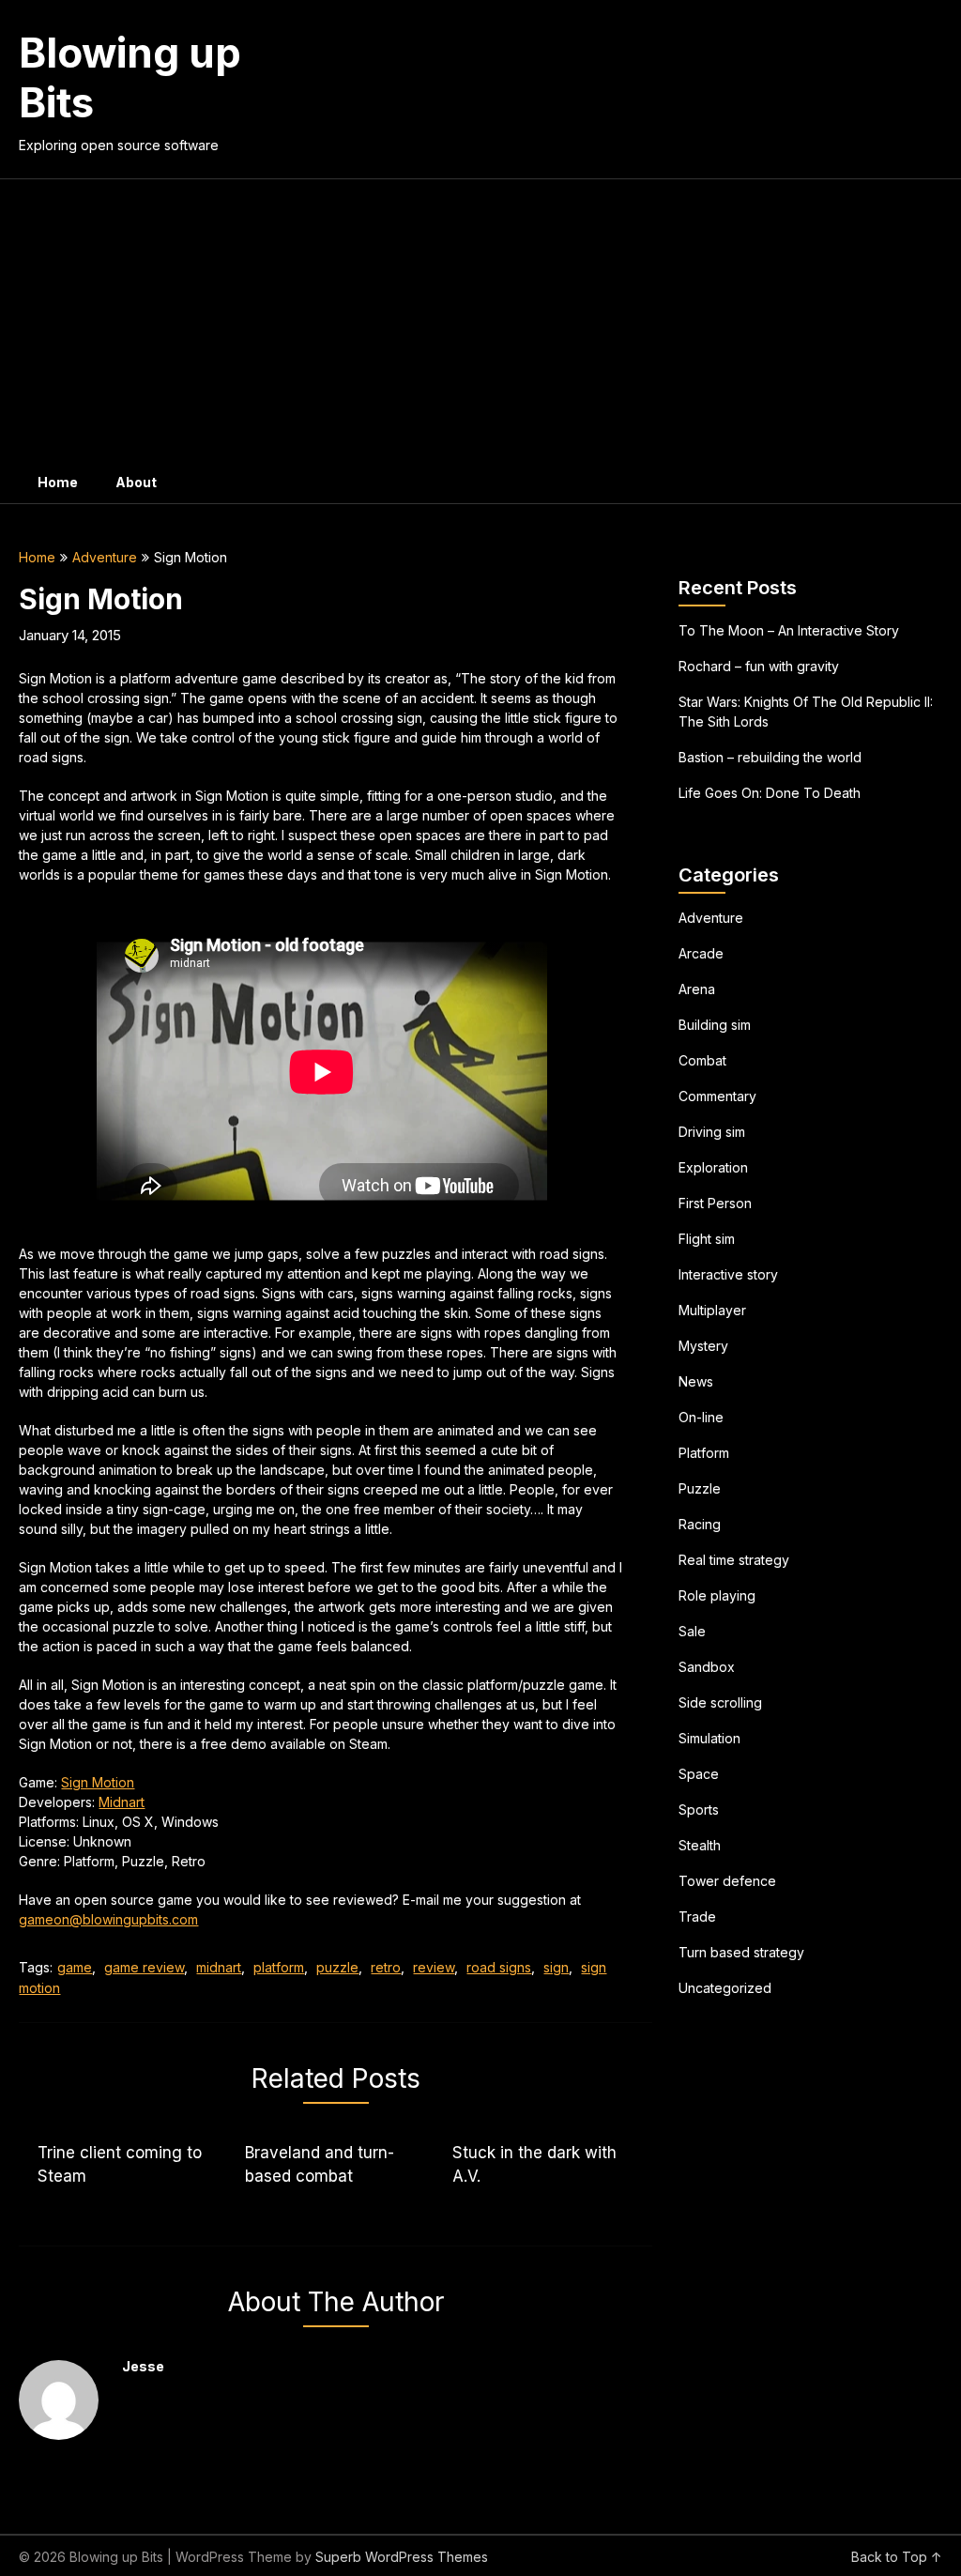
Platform (704, 1453)
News (696, 1381)
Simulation (709, 1738)
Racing (700, 1524)
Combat (702, 1060)
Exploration (713, 1167)
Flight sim (707, 1239)
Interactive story (728, 1274)
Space (699, 1774)
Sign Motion (98, 1782)
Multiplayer (712, 1310)
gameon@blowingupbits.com (108, 1919)
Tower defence (727, 1881)
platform (279, 1967)
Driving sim (712, 1132)
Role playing (717, 1595)
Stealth (700, 1845)
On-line (701, 1417)
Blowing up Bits (130, 77)
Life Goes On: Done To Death (770, 793)
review (434, 1967)
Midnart (122, 1802)
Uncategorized (725, 1988)
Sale (692, 1631)
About (136, 482)
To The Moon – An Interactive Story (789, 630)
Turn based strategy (741, 1952)
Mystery (703, 1346)
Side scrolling (720, 1702)
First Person (715, 1203)
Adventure (105, 557)
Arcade (701, 953)
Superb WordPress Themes (402, 2557)
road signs (499, 1967)
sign (556, 1967)
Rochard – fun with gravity (759, 666)
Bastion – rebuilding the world (770, 757)
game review (144, 1967)
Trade (697, 1917)
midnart (219, 1967)
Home (58, 482)
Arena (697, 989)
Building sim (715, 1025)
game (75, 1967)
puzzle (337, 1967)
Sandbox (707, 1667)
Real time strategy (734, 1560)
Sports (699, 1809)
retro (386, 1967)
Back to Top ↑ (897, 2557)
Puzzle (700, 1488)
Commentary (717, 1096)
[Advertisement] (481, 320)
